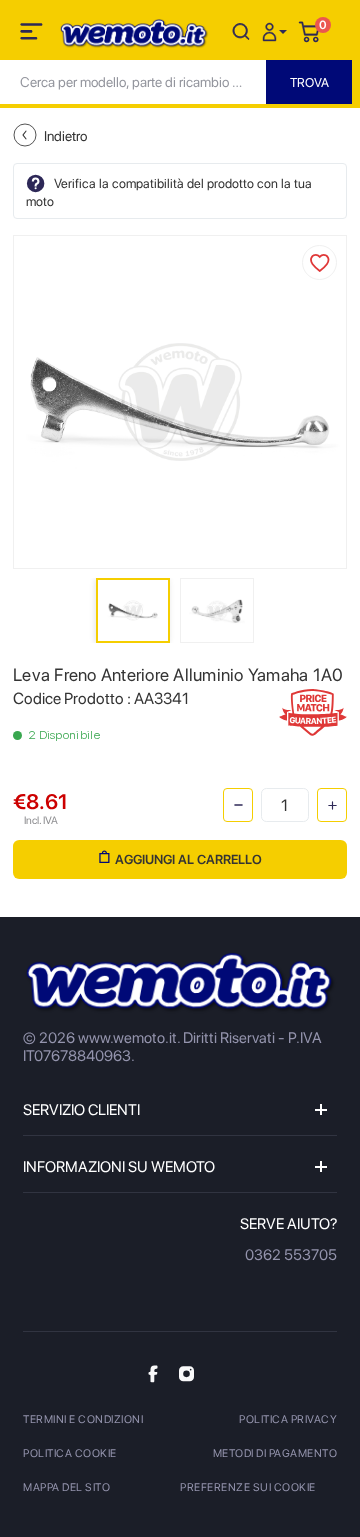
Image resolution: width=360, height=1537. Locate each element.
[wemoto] (180, 983)
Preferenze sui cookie (248, 1487)
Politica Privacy (288, 1419)
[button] (277, 30)
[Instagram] (186, 1372)
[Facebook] (153, 1372)
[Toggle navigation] (33, 35)
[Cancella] (241, 30)
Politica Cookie (70, 1453)
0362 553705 (291, 1255)
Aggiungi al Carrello (188, 859)
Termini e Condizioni (83, 1419)
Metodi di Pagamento (275, 1453)
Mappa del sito (66, 1487)
